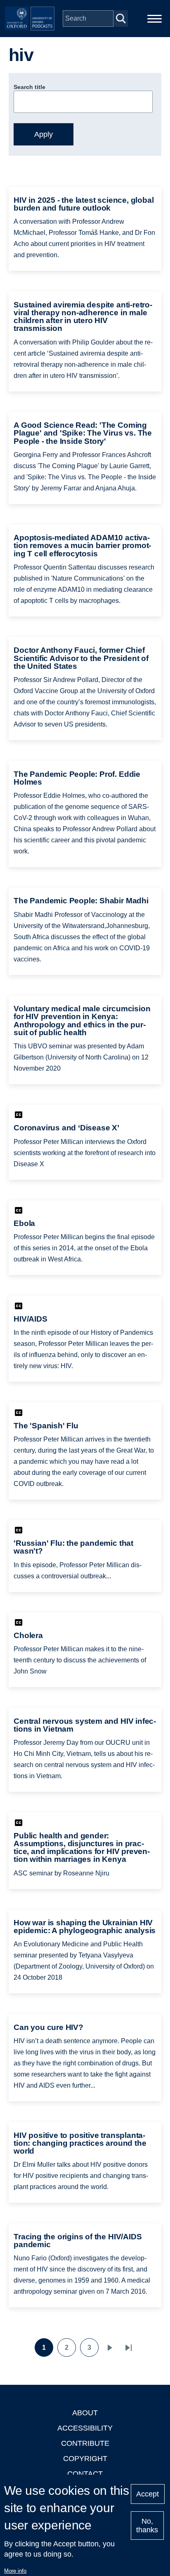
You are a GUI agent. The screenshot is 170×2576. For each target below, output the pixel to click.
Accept (148, 2494)
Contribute (85, 2443)
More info (15, 2571)
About (85, 2413)
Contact (85, 2474)
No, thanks (147, 2526)
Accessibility (85, 2428)
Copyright (85, 2459)
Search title (30, 87)
